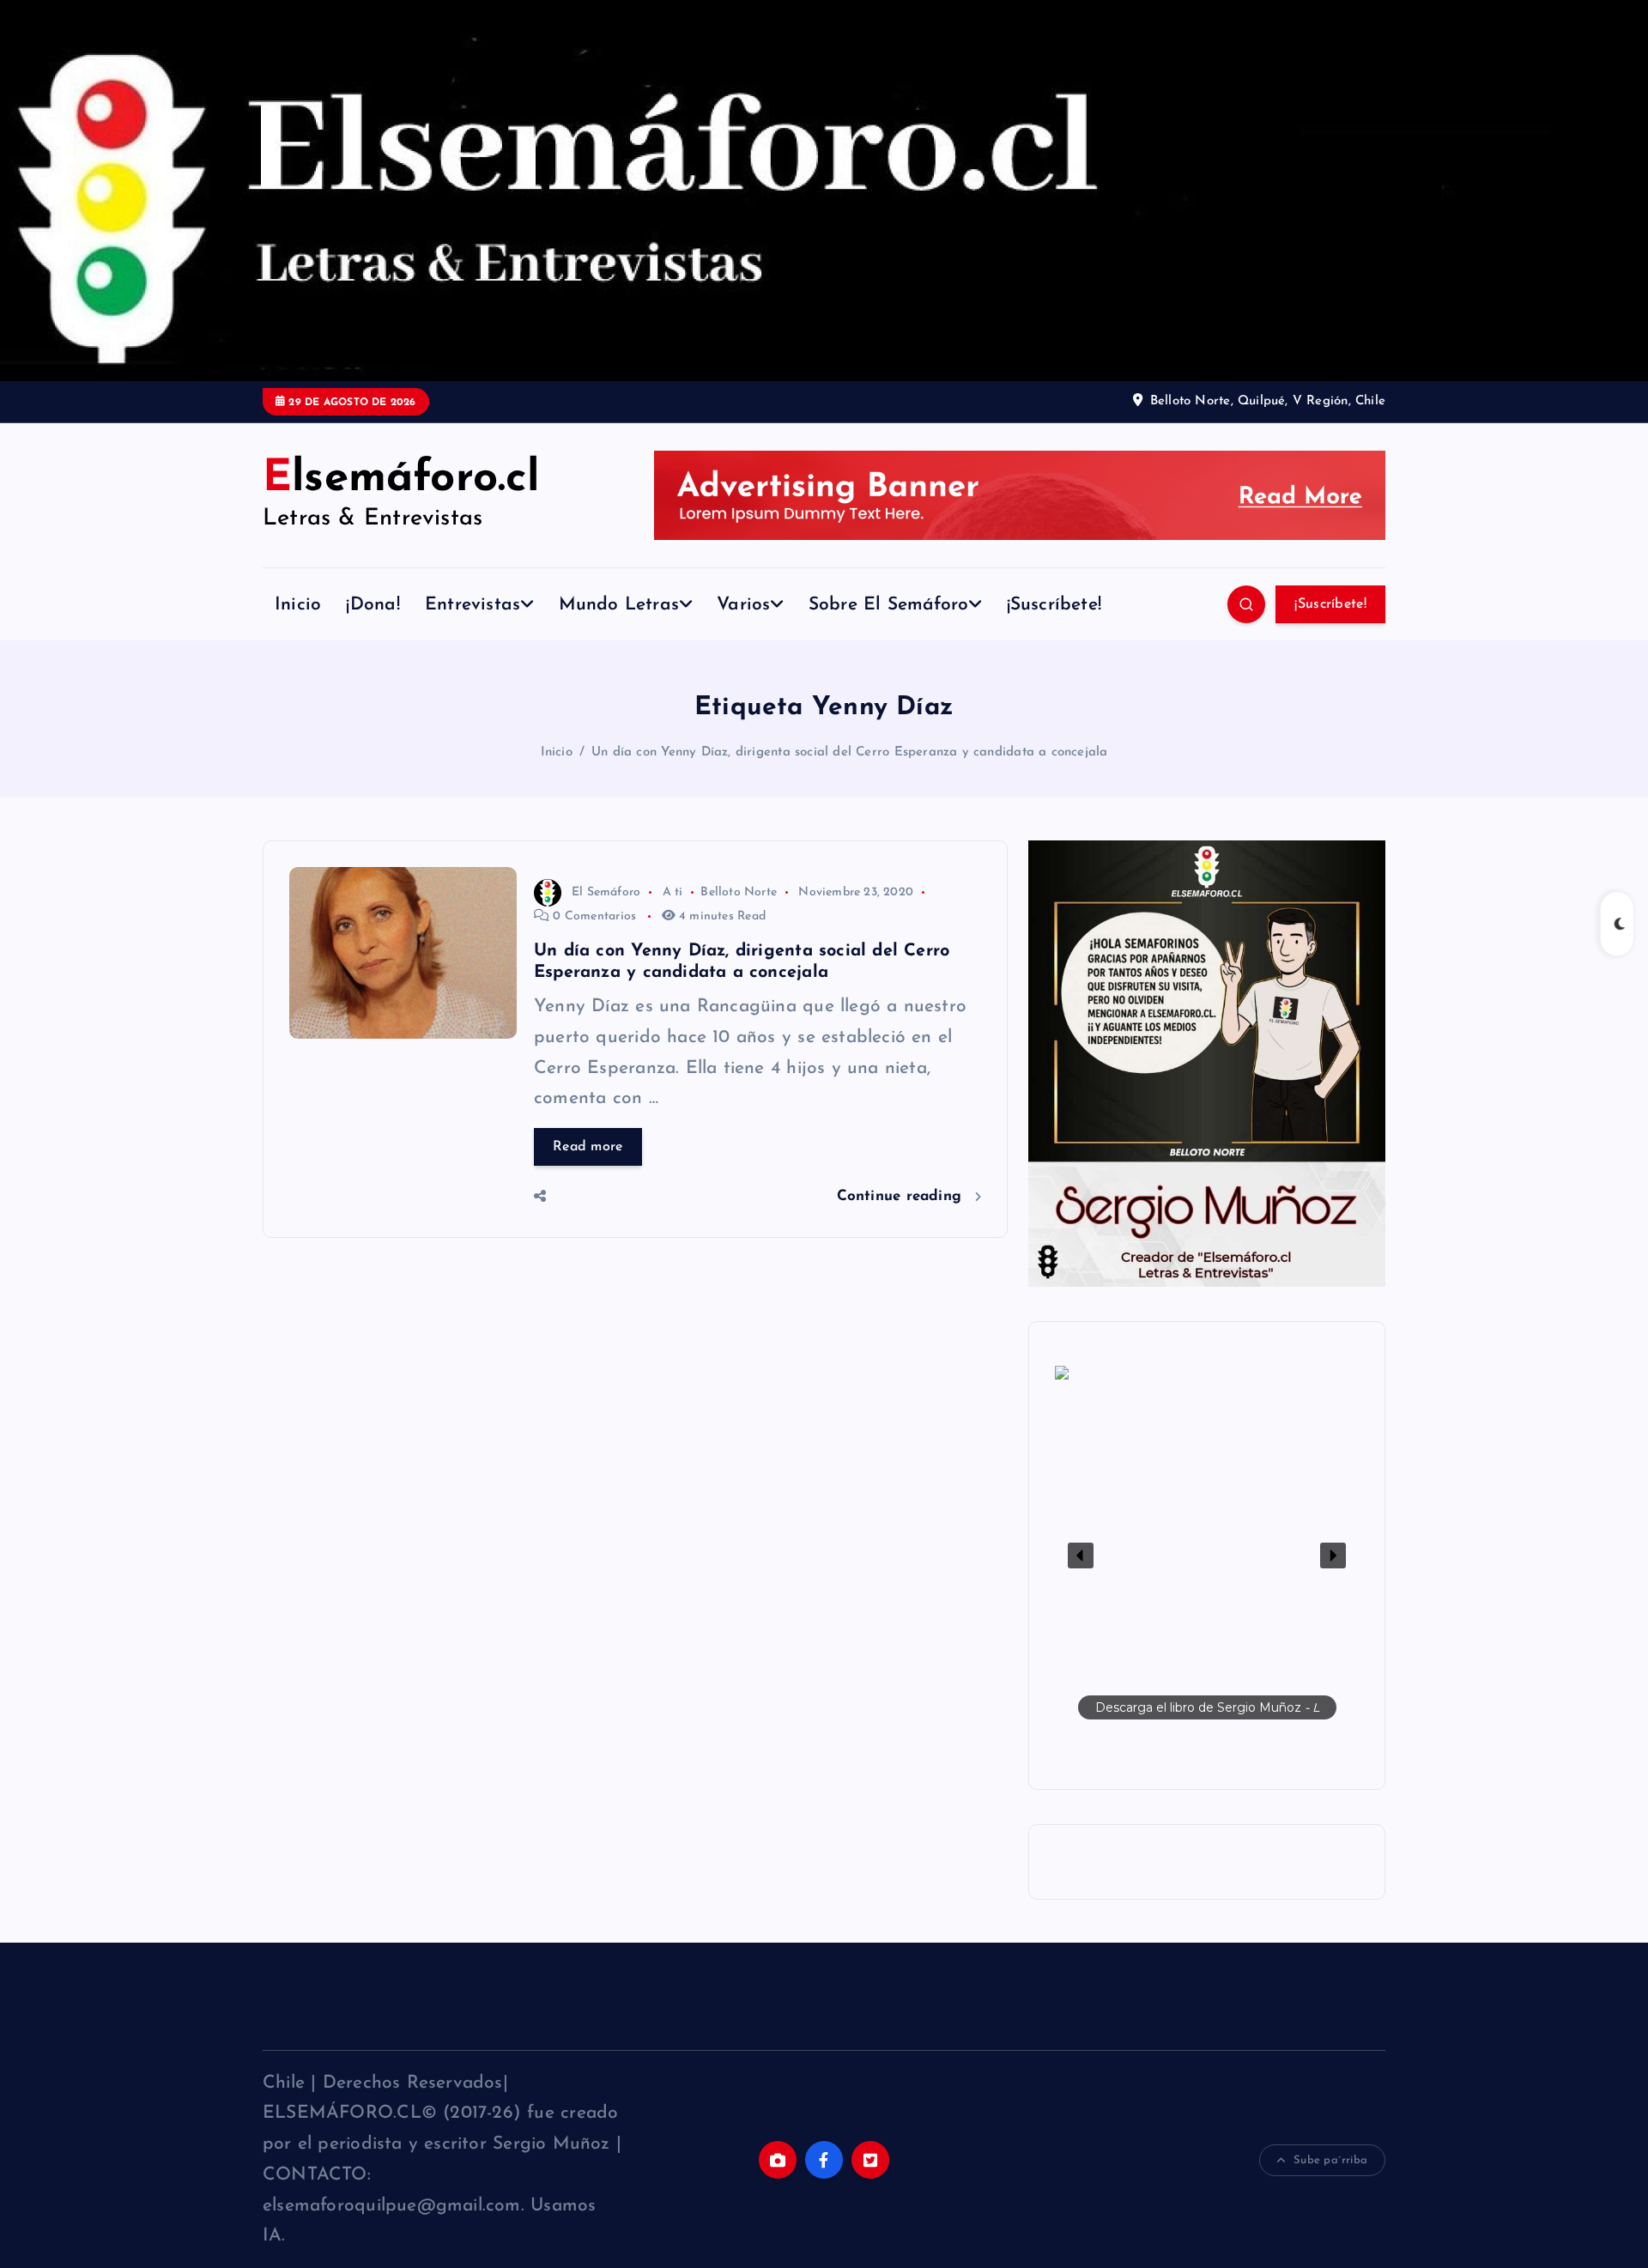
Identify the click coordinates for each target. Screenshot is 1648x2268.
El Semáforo (606, 892)
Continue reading (902, 1196)
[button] (1207, 1555)
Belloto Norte (739, 892)
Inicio (298, 605)
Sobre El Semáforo (889, 605)
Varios (743, 605)
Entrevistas (473, 605)
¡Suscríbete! (1054, 605)
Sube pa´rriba (1330, 2160)
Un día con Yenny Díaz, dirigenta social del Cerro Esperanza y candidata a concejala (849, 752)
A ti (673, 892)
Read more (588, 1147)
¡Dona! (373, 605)
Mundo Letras (619, 605)
